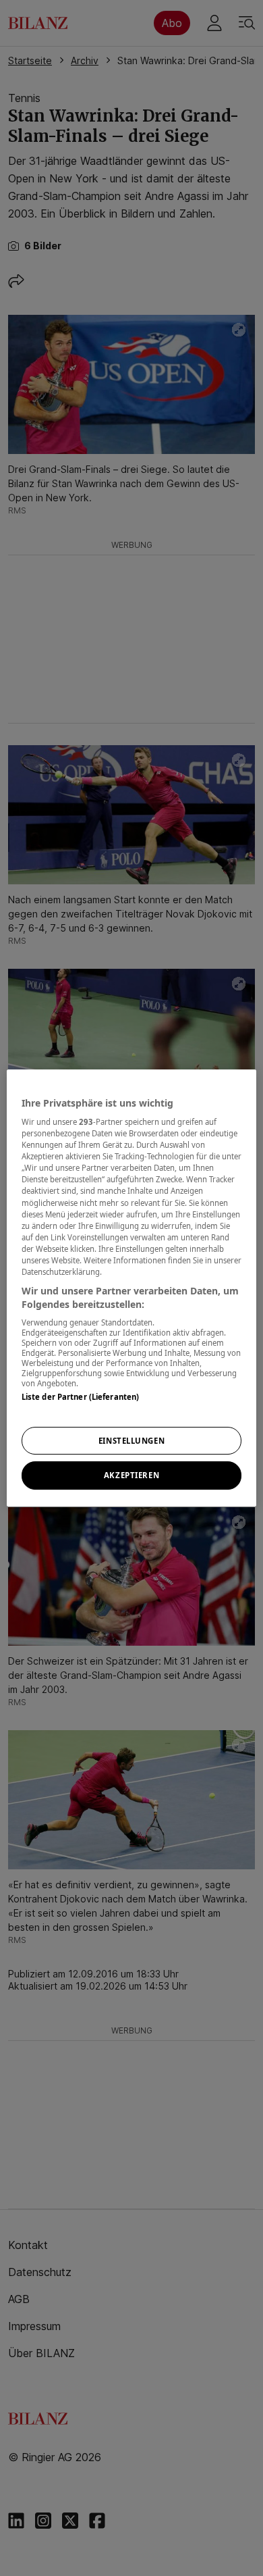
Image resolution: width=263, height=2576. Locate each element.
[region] (132, 1288)
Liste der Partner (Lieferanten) (81, 1397)
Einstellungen (131, 1441)
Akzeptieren (131, 1476)
